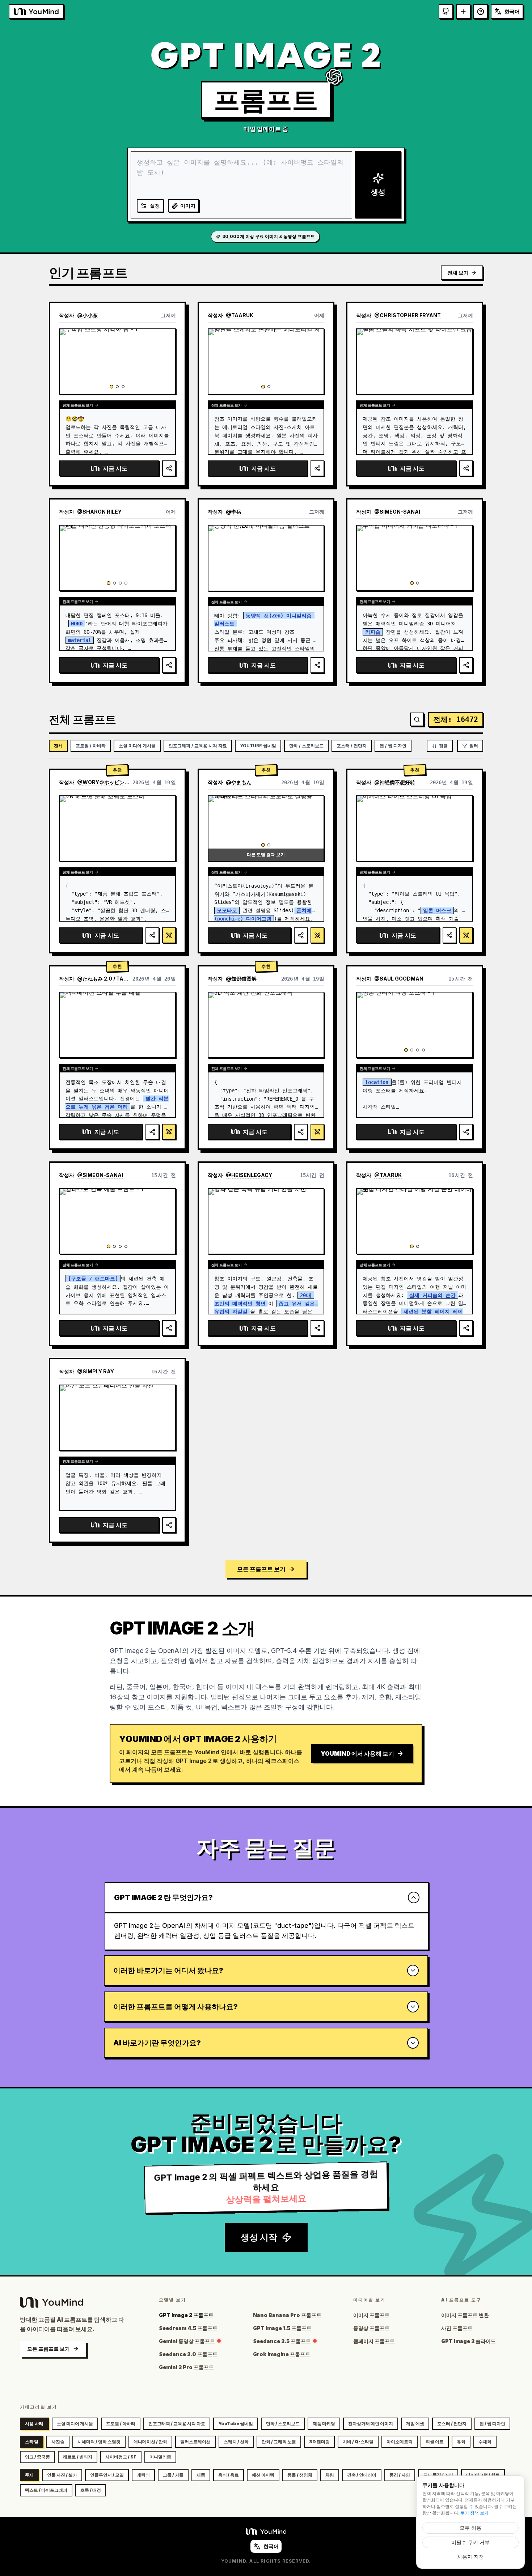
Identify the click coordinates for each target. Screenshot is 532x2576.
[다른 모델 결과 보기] (169, 935)
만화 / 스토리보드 (306, 746)
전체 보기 (458, 273)
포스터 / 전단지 (352, 746)
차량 (330, 2475)
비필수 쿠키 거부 (470, 2542)
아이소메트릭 (400, 2442)
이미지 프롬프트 (371, 2315)
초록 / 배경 (91, 2490)
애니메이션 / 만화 (150, 2442)
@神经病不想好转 (395, 782)
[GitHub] (446, 12)
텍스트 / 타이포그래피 (46, 2490)
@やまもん (239, 782)
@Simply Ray (96, 1371)
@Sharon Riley (99, 512)
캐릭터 (143, 2475)
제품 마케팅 (324, 2424)
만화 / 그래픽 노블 (279, 2442)
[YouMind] (266, 2532)
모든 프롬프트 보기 (261, 1569)
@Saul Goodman (399, 979)
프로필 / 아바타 (91, 746)
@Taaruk (240, 315)
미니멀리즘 (160, 2457)
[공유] (169, 468)
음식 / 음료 (229, 2475)
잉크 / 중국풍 (37, 2457)
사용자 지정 (470, 2557)
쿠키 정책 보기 (474, 2513)
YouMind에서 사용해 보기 (357, 1754)
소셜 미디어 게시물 (137, 746)
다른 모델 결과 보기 (266, 855)
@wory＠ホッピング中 (103, 782)
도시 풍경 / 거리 (438, 2475)
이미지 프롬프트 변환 (465, 2315)
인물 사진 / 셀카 (62, 2475)
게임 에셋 (415, 2424)
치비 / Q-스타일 (358, 2442)
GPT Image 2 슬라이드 (468, 2341)
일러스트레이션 (195, 2442)
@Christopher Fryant (408, 315)
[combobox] (507, 12)
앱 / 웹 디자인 (393, 746)
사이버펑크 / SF (121, 2457)
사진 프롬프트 (457, 2328)
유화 (461, 2442)
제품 (201, 2475)
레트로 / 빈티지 (78, 2457)
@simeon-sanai (397, 512)
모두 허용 (470, 2528)
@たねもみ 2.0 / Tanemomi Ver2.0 (103, 979)
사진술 (58, 2442)
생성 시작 (259, 2237)
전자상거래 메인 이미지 (371, 2424)
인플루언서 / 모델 (107, 2475)
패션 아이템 (263, 2475)
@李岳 (234, 512)
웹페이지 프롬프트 (374, 2341)
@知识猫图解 (241, 979)
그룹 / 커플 (173, 2475)
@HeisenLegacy (249, 1175)
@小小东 (87, 315)
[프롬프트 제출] (463, 12)
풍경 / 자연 (400, 2475)
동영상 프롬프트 (371, 2328)
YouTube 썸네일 (258, 746)
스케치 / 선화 (236, 2442)
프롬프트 (266, 100)
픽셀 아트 (435, 2442)
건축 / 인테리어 (362, 2475)
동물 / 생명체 (300, 2475)
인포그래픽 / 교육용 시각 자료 (198, 746)
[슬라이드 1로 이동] (111, 387)
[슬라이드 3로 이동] (123, 387)
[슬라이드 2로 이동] (117, 387)
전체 (58, 746)
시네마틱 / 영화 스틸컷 (99, 2442)
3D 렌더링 (319, 2442)
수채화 (485, 2442)
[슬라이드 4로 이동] (126, 583)
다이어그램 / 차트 (483, 2475)
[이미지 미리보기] (166, 338)
